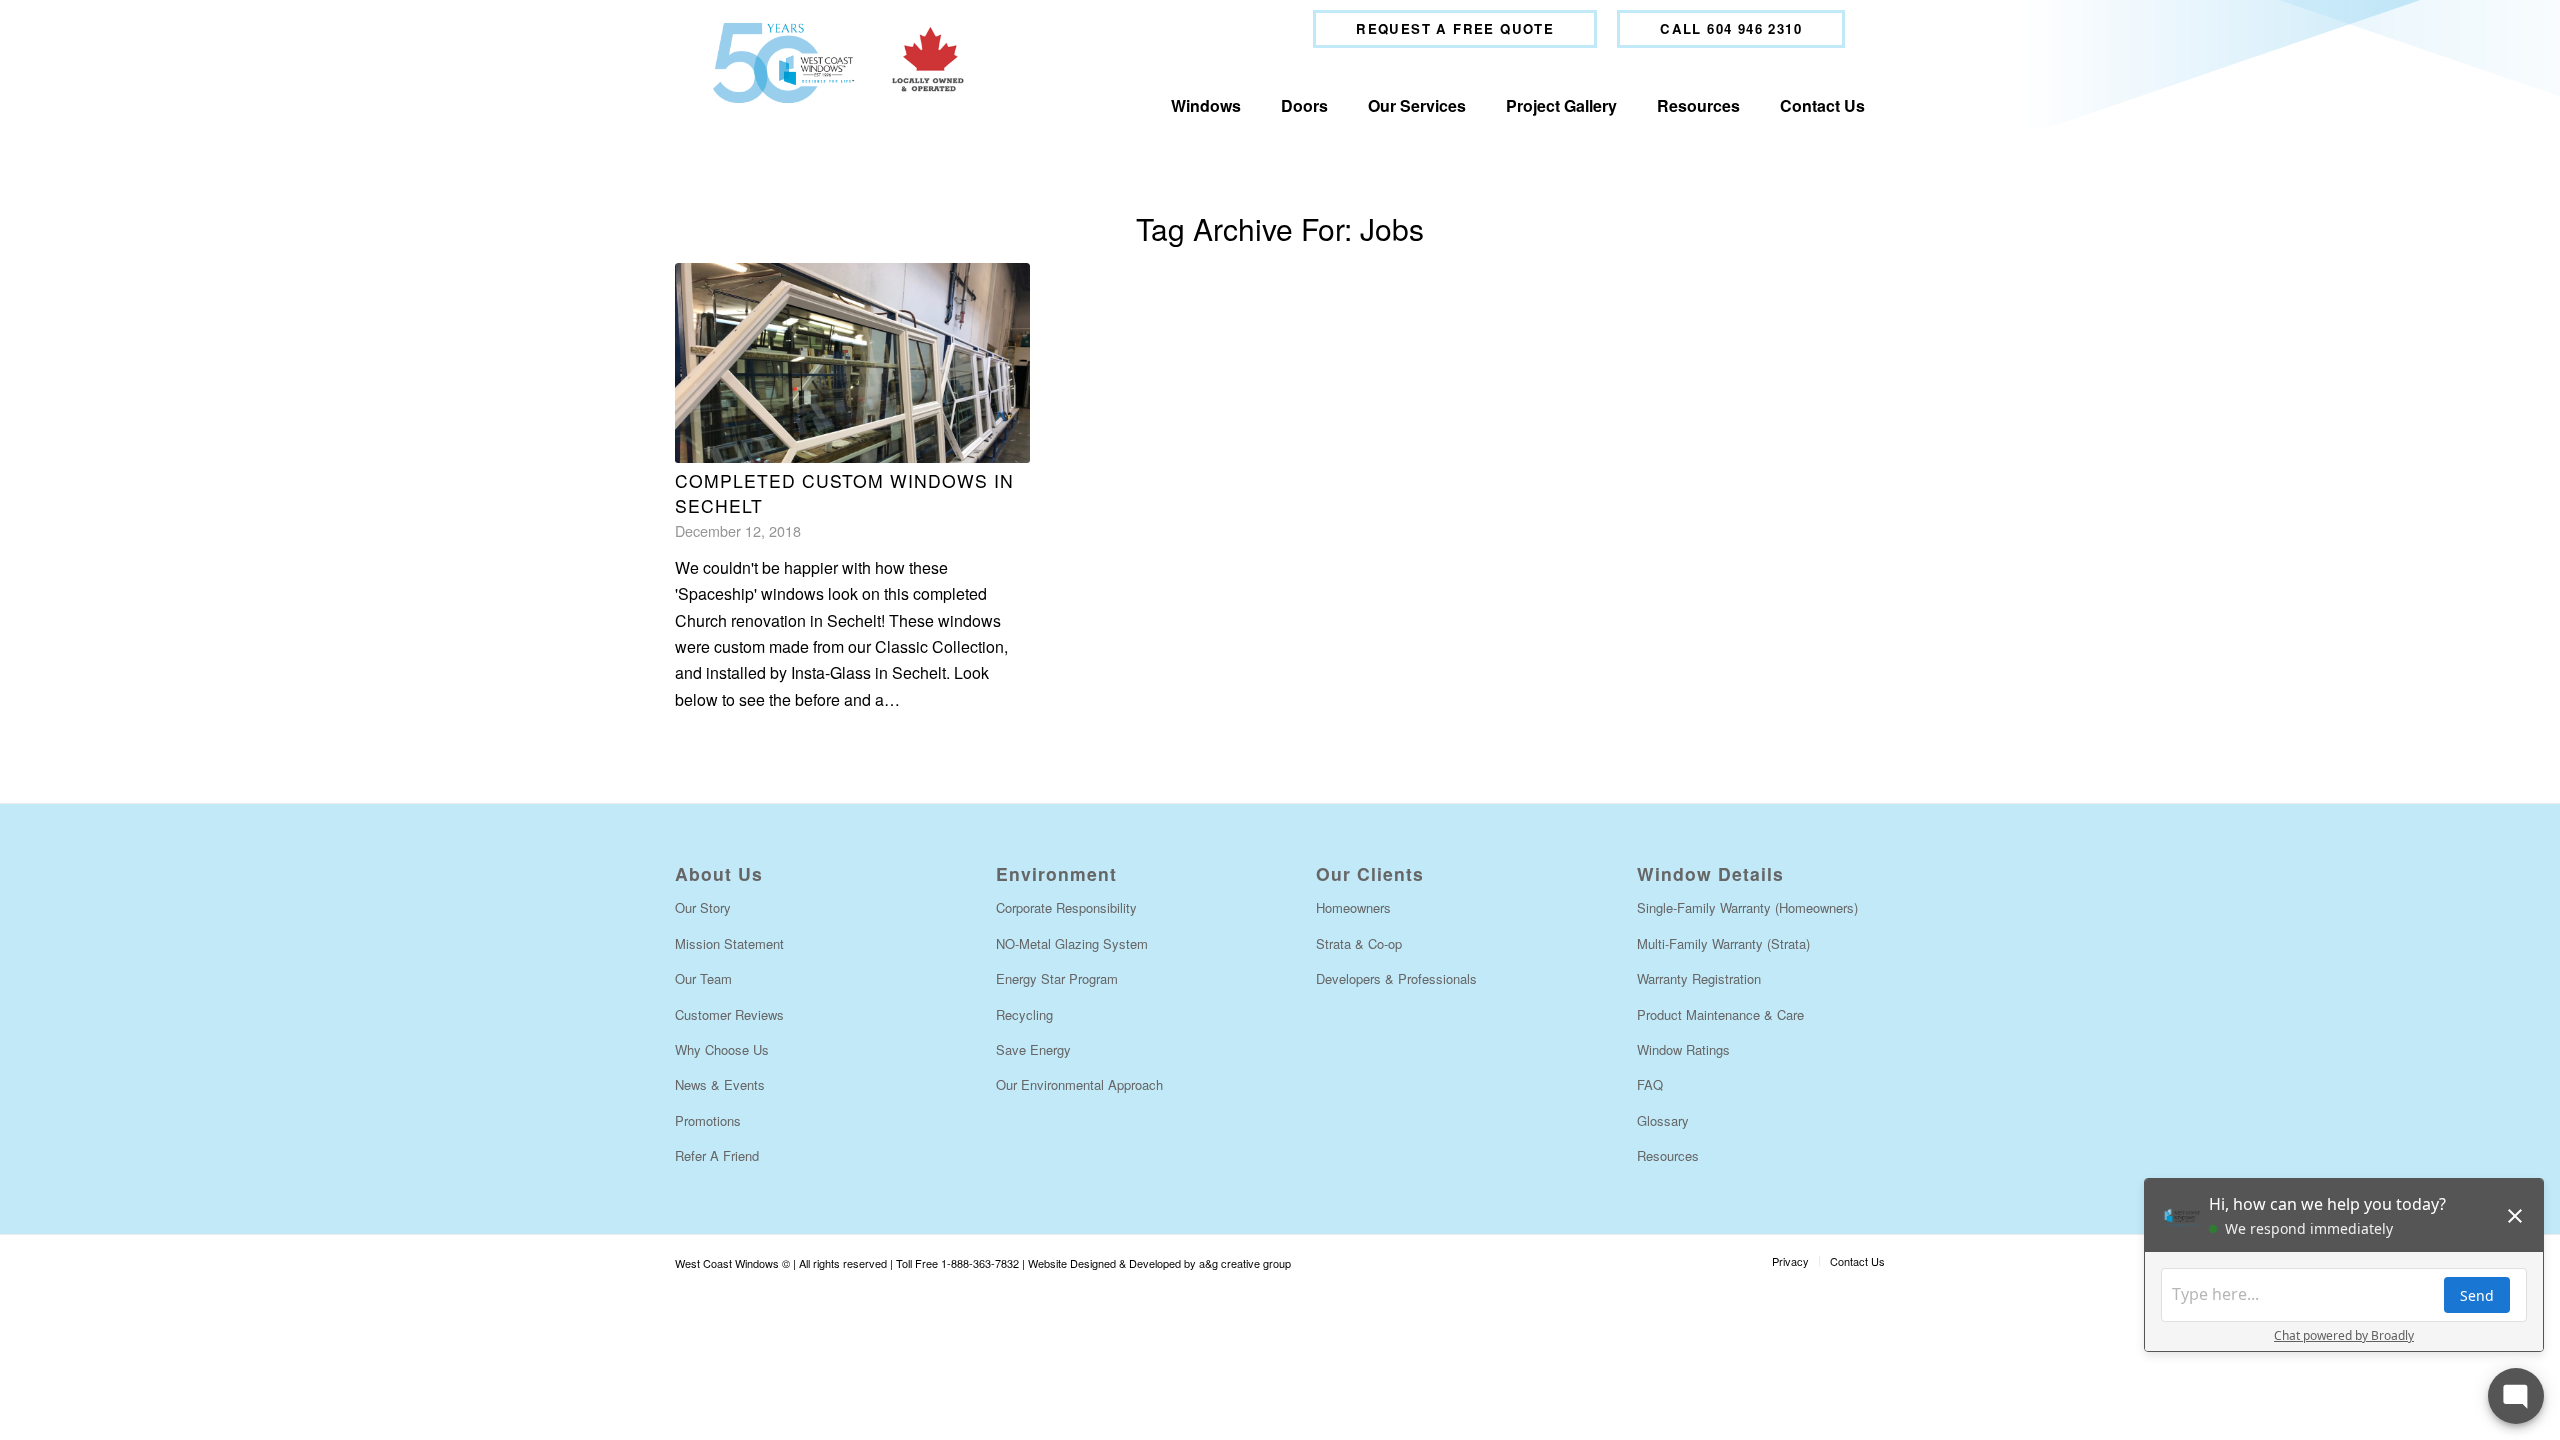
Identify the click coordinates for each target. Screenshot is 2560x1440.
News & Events (720, 1084)
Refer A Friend (717, 1155)
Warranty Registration (1699, 978)
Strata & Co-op (1359, 943)
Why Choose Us (722, 1049)
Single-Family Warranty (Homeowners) (1747, 907)
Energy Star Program (1057, 978)
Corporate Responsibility (1066, 907)
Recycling (1024, 1014)
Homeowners (1353, 907)
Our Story (703, 907)
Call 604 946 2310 (1731, 28)
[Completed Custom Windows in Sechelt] (852, 363)
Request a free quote (1455, 28)
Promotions (708, 1120)
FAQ (1650, 1084)
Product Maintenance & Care (1720, 1014)
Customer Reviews (729, 1014)
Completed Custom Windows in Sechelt (844, 493)
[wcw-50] (833, 63)
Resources (1668, 1155)
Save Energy (1033, 1049)
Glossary (1663, 1120)
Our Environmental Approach (1079, 1084)
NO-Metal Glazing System (1072, 943)
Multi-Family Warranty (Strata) (1723, 943)
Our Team (703, 978)
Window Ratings (1683, 1049)
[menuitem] (1455, 29)
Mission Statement (729, 943)
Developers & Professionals (1396, 978)
